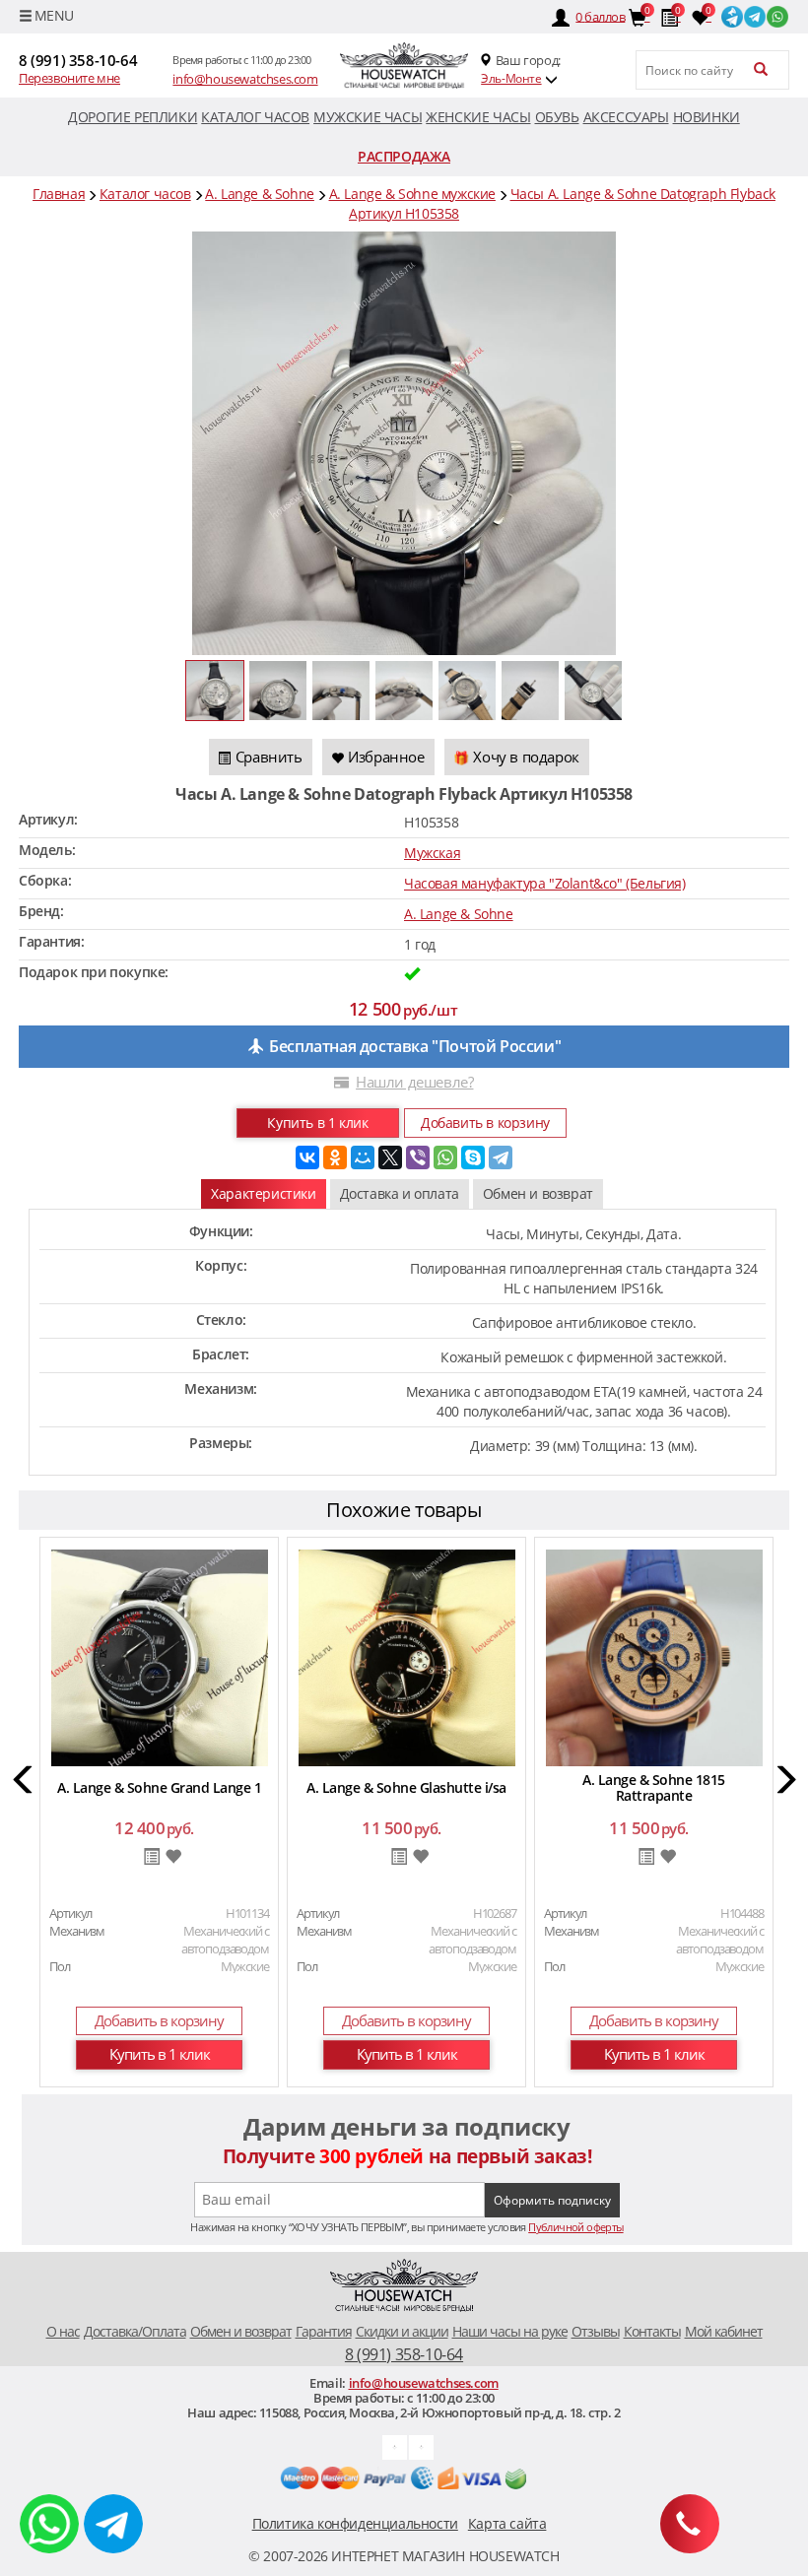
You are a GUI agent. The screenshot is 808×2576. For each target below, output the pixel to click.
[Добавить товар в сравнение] (151, 1858)
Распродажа (404, 156)
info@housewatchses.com (245, 79)
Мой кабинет (724, 2331)
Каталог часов (255, 117)
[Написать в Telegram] (113, 2524)
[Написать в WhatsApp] (49, 2524)
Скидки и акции (402, 2331)
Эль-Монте (511, 78)
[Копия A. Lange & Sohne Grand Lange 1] (160, 1656)
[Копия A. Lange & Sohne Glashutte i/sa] (407, 1656)
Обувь (557, 117)
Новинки (707, 117)
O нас (63, 2331)
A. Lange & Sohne (459, 914)
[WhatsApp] (445, 1157)
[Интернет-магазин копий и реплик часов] (404, 66)
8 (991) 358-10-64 (78, 60)
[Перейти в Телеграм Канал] (733, 15)
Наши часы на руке (510, 2331)
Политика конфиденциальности (355, 2523)
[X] (390, 1157)
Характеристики (263, 1193)
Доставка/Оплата (135, 2331)
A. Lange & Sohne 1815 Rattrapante (654, 1787)
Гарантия (324, 2331)
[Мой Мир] (363, 1157)
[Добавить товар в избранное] (173, 1857)
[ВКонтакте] (307, 1157)
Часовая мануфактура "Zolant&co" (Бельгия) (545, 883)
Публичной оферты (575, 2227)
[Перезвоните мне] (690, 2524)
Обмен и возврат (538, 1193)
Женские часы (478, 117)
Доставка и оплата (400, 1193)
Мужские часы (368, 117)
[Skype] (473, 1157)
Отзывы (596, 2331)
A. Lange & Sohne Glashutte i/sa (406, 1787)
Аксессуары (626, 117)
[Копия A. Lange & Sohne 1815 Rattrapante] (654, 1656)
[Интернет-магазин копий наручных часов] (404, 2286)
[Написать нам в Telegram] (395, 2445)
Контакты (652, 2331)
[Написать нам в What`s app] (421, 2445)
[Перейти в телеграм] (755, 15)
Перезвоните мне (69, 78)
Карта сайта (507, 2523)
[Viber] (418, 1157)
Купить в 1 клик (317, 1123)
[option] (159, 1815)
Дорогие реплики (133, 117)
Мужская (432, 853)
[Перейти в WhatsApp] (778, 15)
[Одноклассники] (335, 1157)
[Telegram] (501, 1157)
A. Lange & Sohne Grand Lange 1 (159, 1787)
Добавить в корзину (485, 1123)
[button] (24, 1783)
